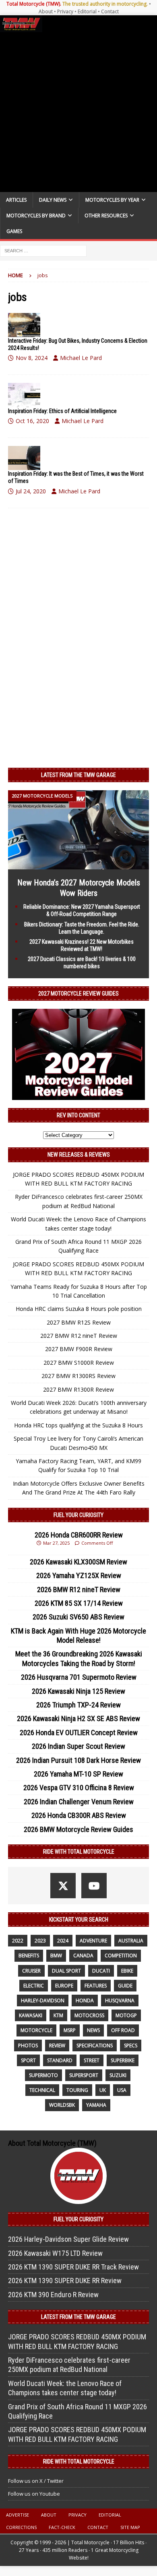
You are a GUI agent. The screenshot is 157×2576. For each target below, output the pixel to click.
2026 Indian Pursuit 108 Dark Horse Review (78, 1760)
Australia (131, 1941)
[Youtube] (94, 1886)
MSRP (70, 2030)
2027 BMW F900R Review (79, 1349)
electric (34, 1986)
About (46, 11)
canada (83, 1956)
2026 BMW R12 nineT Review (79, 1590)
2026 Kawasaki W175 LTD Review (55, 2253)
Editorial (87, 11)
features (96, 1986)
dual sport (66, 1971)
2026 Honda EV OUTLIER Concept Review (79, 1733)
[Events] (24, 325)
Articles (16, 200)
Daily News (53, 200)
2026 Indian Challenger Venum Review (79, 1802)
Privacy (65, 11)
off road (123, 2030)
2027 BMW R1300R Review (78, 1389)
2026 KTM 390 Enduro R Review (53, 2295)
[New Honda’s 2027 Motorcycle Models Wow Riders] (78, 865)
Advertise (18, 2515)
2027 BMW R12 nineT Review (79, 1336)
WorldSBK (62, 2105)
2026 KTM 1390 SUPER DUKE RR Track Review (73, 2267)
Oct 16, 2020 (32, 421)
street (92, 2060)
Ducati (101, 1971)
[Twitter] (63, 1886)
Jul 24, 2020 (31, 491)
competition (121, 1956)
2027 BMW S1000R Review (79, 1363)
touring (77, 2090)
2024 (63, 1941)
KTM (58, 2015)
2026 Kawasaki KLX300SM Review (78, 1562)
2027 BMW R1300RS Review (78, 1376)
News (93, 2030)
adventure (93, 1941)
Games (14, 231)
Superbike (123, 2060)
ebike (127, 1971)
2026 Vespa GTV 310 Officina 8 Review (79, 1788)
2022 (18, 1941)
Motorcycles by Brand (36, 216)
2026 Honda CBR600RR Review (79, 1535)
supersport (84, 2075)
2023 (40, 1941)
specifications (95, 2045)
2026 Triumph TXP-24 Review (78, 1705)
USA (122, 2090)
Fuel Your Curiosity (78, 1515)
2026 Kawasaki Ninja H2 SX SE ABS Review (78, 1718)
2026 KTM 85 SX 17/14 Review (79, 1603)
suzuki (118, 2075)
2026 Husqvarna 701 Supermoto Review (79, 1677)
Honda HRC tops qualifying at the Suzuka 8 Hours (78, 1425)
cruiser (31, 1971)
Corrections (21, 2527)
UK (103, 2090)
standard (60, 2060)
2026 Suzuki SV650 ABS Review (78, 1617)
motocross (89, 2015)
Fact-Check (62, 2527)
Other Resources (106, 216)
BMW (56, 1956)
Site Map (130, 2527)
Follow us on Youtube (34, 2494)
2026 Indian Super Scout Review (78, 1746)
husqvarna (120, 2000)
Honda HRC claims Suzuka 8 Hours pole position (79, 1309)
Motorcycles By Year (112, 200)
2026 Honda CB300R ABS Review (79, 1815)
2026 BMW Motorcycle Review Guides (78, 1829)
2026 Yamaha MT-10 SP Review (78, 1774)
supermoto (43, 2075)
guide (125, 1986)
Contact (110, 11)
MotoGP (126, 2015)
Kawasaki (31, 2015)
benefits (29, 1956)
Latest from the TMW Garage (78, 775)
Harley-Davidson (43, 2000)
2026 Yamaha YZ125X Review (79, 1575)
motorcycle (36, 2030)
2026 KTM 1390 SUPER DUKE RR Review (65, 2281)
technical (42, 2090)
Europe (64, 1986)
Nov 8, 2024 (32, 358)
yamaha (96, 2105)
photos (28, 2045)
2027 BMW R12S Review (79, 1322)
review (57, 2045)
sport (28, 2060)
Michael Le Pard (81, 358)
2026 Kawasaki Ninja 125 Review (78, 1691)
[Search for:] (43, 250)
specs (131, 2045)
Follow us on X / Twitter (36, 2481)
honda (85, 2000)
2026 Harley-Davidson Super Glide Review (68, 2239)
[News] (24, 395)
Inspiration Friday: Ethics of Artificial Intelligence (62, 411)
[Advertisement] (78, 112)
